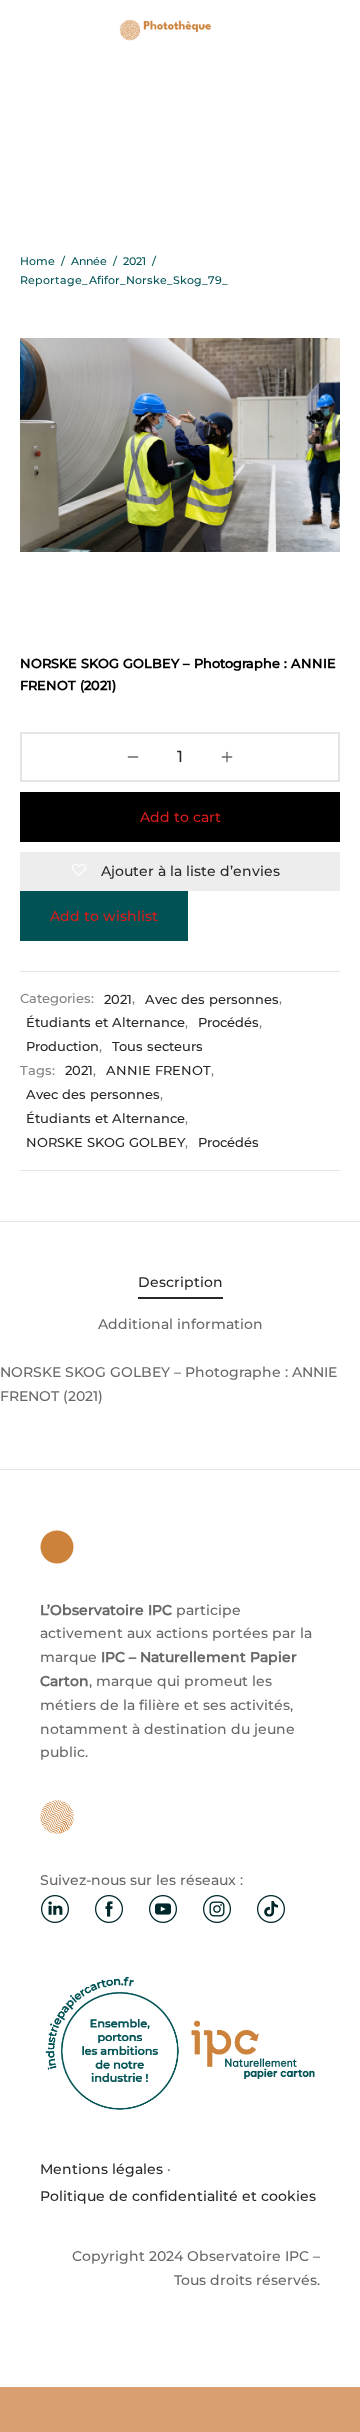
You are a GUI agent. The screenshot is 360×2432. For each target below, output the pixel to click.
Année (89, 261)
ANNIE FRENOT (158, 1070)
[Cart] (328, 30)
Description (180, 1282)
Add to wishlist (104, 916)
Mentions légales (101, 2169)
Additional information (180, 1324)
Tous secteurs (157, 1046)
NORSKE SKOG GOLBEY (105, 1142)
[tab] (180, 1283)
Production (62, 1046)
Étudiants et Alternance (105, 1022)
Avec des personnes (212, 999)
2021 (134, 261)
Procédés (228, 1022)
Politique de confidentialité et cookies (178, 2196)
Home (37, 261)
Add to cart (180, 817)
